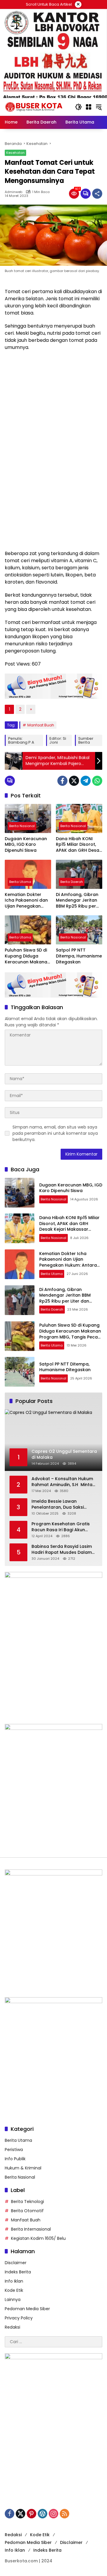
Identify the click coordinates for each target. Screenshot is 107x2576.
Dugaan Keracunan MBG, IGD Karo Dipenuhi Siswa (26, 845)
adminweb (14, 192)
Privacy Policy (19, 2318)
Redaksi (12, 2327)
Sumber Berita (86, 740)
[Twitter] (74, 781)
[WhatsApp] (97, 781)
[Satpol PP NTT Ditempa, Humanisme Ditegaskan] (79, 930)
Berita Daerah (72, 882)
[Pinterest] (32, 2514)
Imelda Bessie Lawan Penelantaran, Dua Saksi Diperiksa (58, 1504)
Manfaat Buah (41, 725)
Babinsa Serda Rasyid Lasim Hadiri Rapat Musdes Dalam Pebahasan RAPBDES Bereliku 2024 (63, 1549)
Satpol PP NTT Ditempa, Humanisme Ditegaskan (79, 956)
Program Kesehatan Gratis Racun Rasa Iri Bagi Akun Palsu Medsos (61, 1527)
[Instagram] (53, 2514)
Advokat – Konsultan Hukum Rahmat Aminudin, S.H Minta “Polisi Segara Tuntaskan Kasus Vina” (62, 1482)
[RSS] (64, 2514)
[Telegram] (86, 781)
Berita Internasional (31, 2229)
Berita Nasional (22, 826)
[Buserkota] (37, 107)
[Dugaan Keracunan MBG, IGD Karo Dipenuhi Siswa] (28, 818)
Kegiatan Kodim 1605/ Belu (38, 2238)
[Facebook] (62, 781)
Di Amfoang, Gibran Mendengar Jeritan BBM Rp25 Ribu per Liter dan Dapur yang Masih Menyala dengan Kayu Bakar (79, 901)
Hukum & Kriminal (23, 2168)
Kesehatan (15, 153)
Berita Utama (20, 882)
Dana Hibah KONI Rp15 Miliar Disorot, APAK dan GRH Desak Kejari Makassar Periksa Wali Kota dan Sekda (79, 845)
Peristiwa (14, 2150)
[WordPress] (43, 2514)
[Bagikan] (97, 194)
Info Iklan (14, 2281)
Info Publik (15, 2159)
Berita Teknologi (27, 2202)
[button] (78, 107)
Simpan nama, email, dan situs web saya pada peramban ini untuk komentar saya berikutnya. (55, 1133)
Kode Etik (14, 2290)
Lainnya (13, 2300)
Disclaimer (16, 2263)
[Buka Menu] (89, 107)
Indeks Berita (18, 2272)
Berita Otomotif (27, 2211)
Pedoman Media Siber (27, 2309)
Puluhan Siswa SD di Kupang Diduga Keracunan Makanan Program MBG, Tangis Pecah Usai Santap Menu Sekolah (27, 956)
